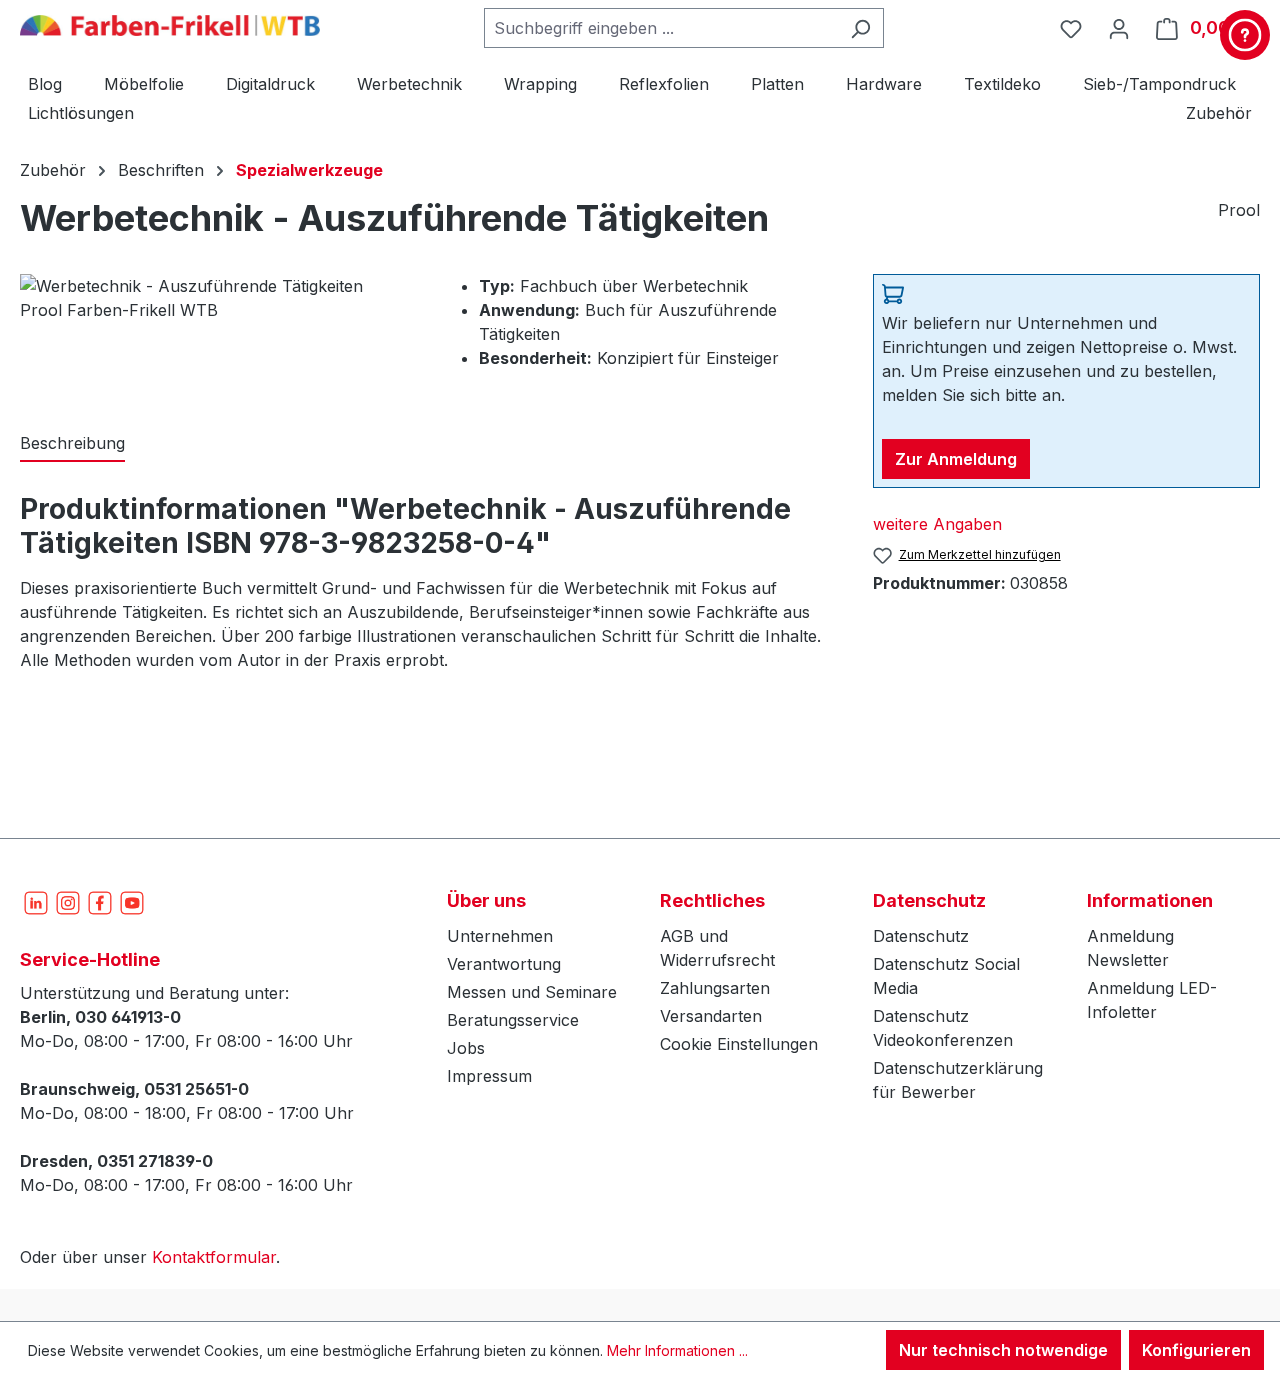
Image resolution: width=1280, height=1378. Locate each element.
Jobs (466, 1048)
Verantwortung (504, 964)
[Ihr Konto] (1119, 28)
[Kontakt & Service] (1245, 35)
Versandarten (711, 1016)
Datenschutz (921, 936)
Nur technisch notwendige (1003, 1350)
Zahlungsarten (715, 988)
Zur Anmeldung (956, 459)
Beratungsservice (513, 1020)
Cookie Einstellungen (739, 1044)
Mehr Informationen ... (677, 1350)
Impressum (489, 1076)
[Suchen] (860, 28)
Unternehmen (500, 936)
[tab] (72, 444)
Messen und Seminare (532, 992)
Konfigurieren (1196, 1350)
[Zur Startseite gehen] (170, 24)
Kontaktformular (214, 1257)
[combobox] (661, 28)
